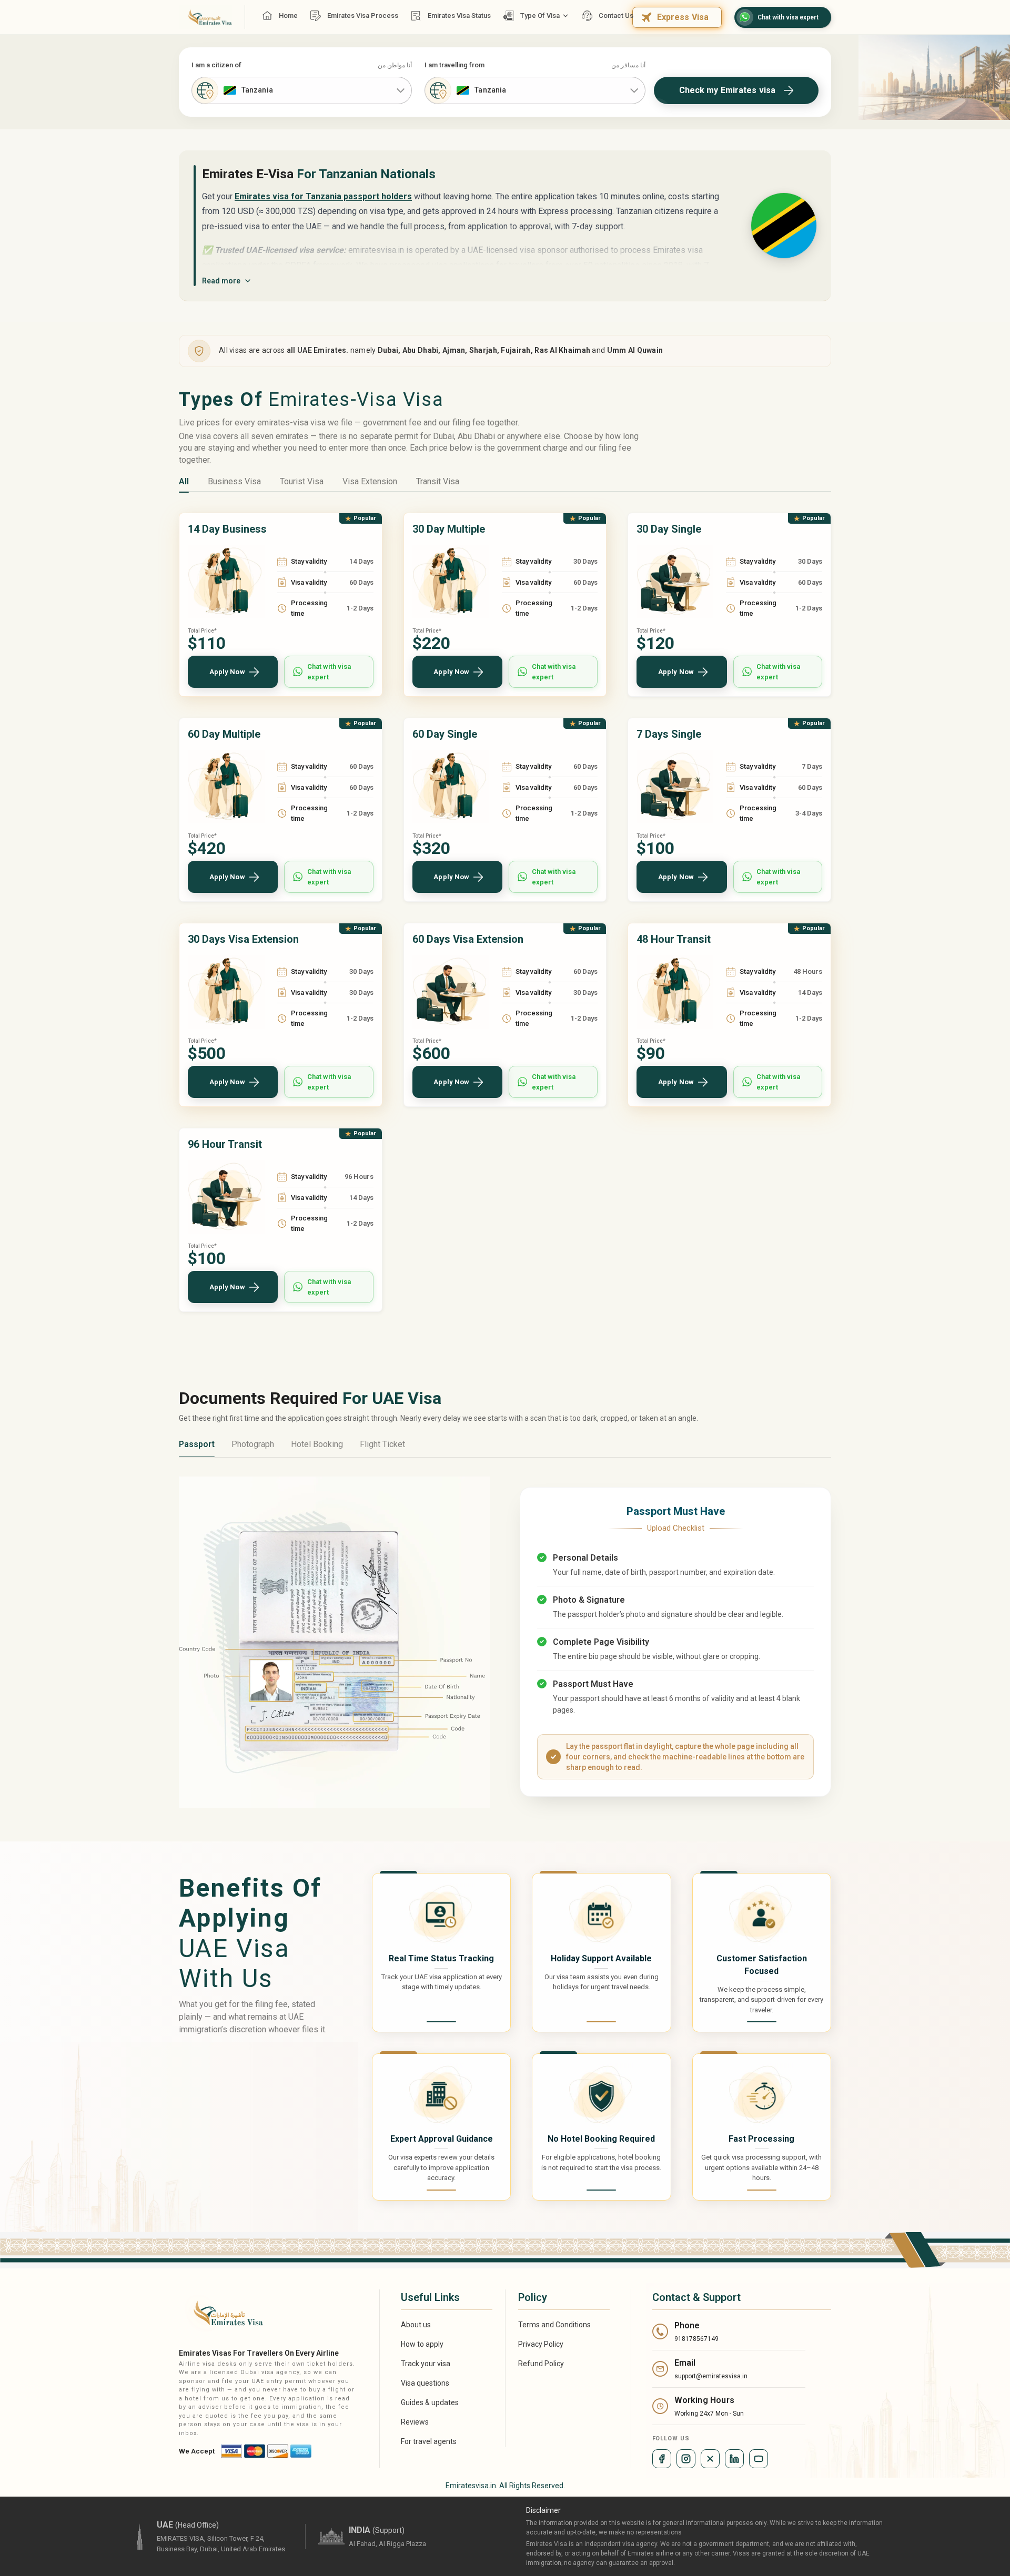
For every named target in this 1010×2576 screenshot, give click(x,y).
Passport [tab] (197, 1444)
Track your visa (426, 2364)
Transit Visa (438, 481)
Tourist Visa (302, 481)
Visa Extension (370, 481)
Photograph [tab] (253, 1444)
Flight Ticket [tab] (382, 1444)
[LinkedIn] (734, 2459)
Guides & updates (430, 2402)
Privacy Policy (541, 2344)
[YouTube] (759, 2459)
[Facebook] (662, 2459)
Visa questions (425, 2383)
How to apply (422, 2344)
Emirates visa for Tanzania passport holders (323, 196)
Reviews (415, 2422)
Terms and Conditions (554, 2325)
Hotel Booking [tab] (317, 1444)
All (184, 481)
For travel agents (429, 2441)
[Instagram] (686, 2459)
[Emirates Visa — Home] (205, 17)
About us (416, 2325)
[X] (710, 2459)
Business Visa (234, 481)
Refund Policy (541, 2364)
